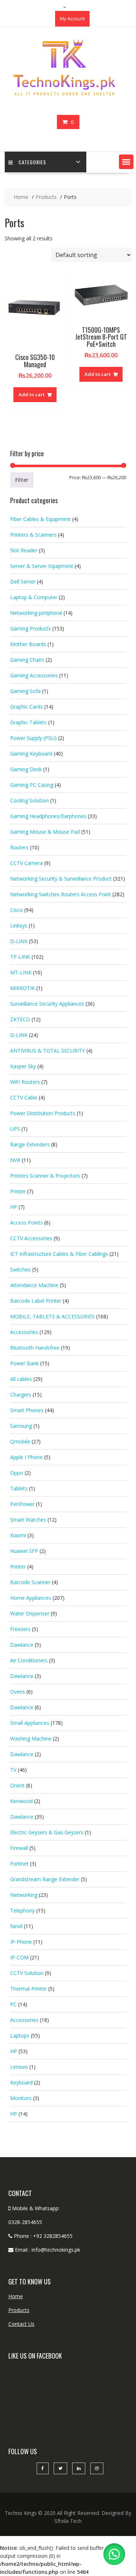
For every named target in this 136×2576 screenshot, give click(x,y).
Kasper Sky (23, 1066)
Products (19, 2310)
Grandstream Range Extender (45, 1879)
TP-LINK (20, 957)
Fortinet (19, 1864)
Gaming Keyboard (31, 754)
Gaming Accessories (34, 675)
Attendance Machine (34, 1285)
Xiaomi (18, 1535)
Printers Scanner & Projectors (45, 1176)
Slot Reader (24, 550)
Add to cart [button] (32, 394)
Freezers (20, 1629)
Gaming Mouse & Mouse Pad (45, 832)
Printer (18, 1191)
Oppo (17, 1473)
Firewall (19, 1848)
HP (14, 1207)
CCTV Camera (26, 863)
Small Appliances (30, 1723)
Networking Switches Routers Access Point (61, 894)
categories (32, 162)
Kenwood (21, 1801)
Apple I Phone (26, 1457)
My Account (72, 19)
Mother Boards (28, 644)
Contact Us (21, 2324)
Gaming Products (30, 628)
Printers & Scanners (33, 535)
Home (16, 2296)
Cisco (17, 910)
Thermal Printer (28, 1989)
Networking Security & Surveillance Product (61, 879)
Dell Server (23, 582)
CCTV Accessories (31, 1238)
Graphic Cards (26, 707)
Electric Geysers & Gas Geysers (47, 1832)
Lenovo (19, 2067)
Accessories (24, 1332)
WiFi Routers (25, 1082)
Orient (17, 1785)
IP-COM (19, 1957)
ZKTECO (20, 1019)
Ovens (18, 1692)
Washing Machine (31, 1738)
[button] (126, 162)
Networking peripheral (36, 613)
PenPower (22, 1504)
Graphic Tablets (28, 722)
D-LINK (19, 941)
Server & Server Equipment (42, 566)
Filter (22, 480)
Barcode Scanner (30, 1582)
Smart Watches (28, 1520)
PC (13, 2004)
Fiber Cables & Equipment (40, 519)
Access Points (26, 1223)
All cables (21, 1379)
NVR (15, 1160)
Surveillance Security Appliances (47, 1004)
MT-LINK (21, 972)
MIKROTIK (22, 988)
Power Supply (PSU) (33, 738)
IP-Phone (21, 1942)
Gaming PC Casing (32, 785)
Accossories (24, 2020)
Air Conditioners (29, 1660)
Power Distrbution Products (43, 1113)
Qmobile (20, 1441)
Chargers (21, 1395)
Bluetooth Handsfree (35, 1348)
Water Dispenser (30, 1613)
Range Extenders (30, 1144)
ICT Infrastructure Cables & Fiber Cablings (59, 1254)
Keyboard (21, 2082)
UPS (15, 1129)
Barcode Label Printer (36, 1301)
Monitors (21, 2098)
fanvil (16, 1926)
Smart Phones (27, 1410)
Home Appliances (31, 1598)
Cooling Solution (29, 800)
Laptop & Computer (34, 597)
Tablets (19, 1488)
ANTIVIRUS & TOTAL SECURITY (48, 1051)
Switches (20, 1269)
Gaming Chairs (27, 660)
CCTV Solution (27, 1973)
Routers (19, 847)
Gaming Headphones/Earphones (48, 816)
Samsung (21, 1426)
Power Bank (24, 1363)
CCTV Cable (24, 1097)
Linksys (19, 926)
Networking (24, 1895)
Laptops (20, 2036)
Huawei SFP (24, 1551)
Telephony (22, 1910)
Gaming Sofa (25, 691)
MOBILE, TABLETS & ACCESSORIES (52, 1316)
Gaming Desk (26, 769)
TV (13, 1770)
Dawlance (22, 1645)
